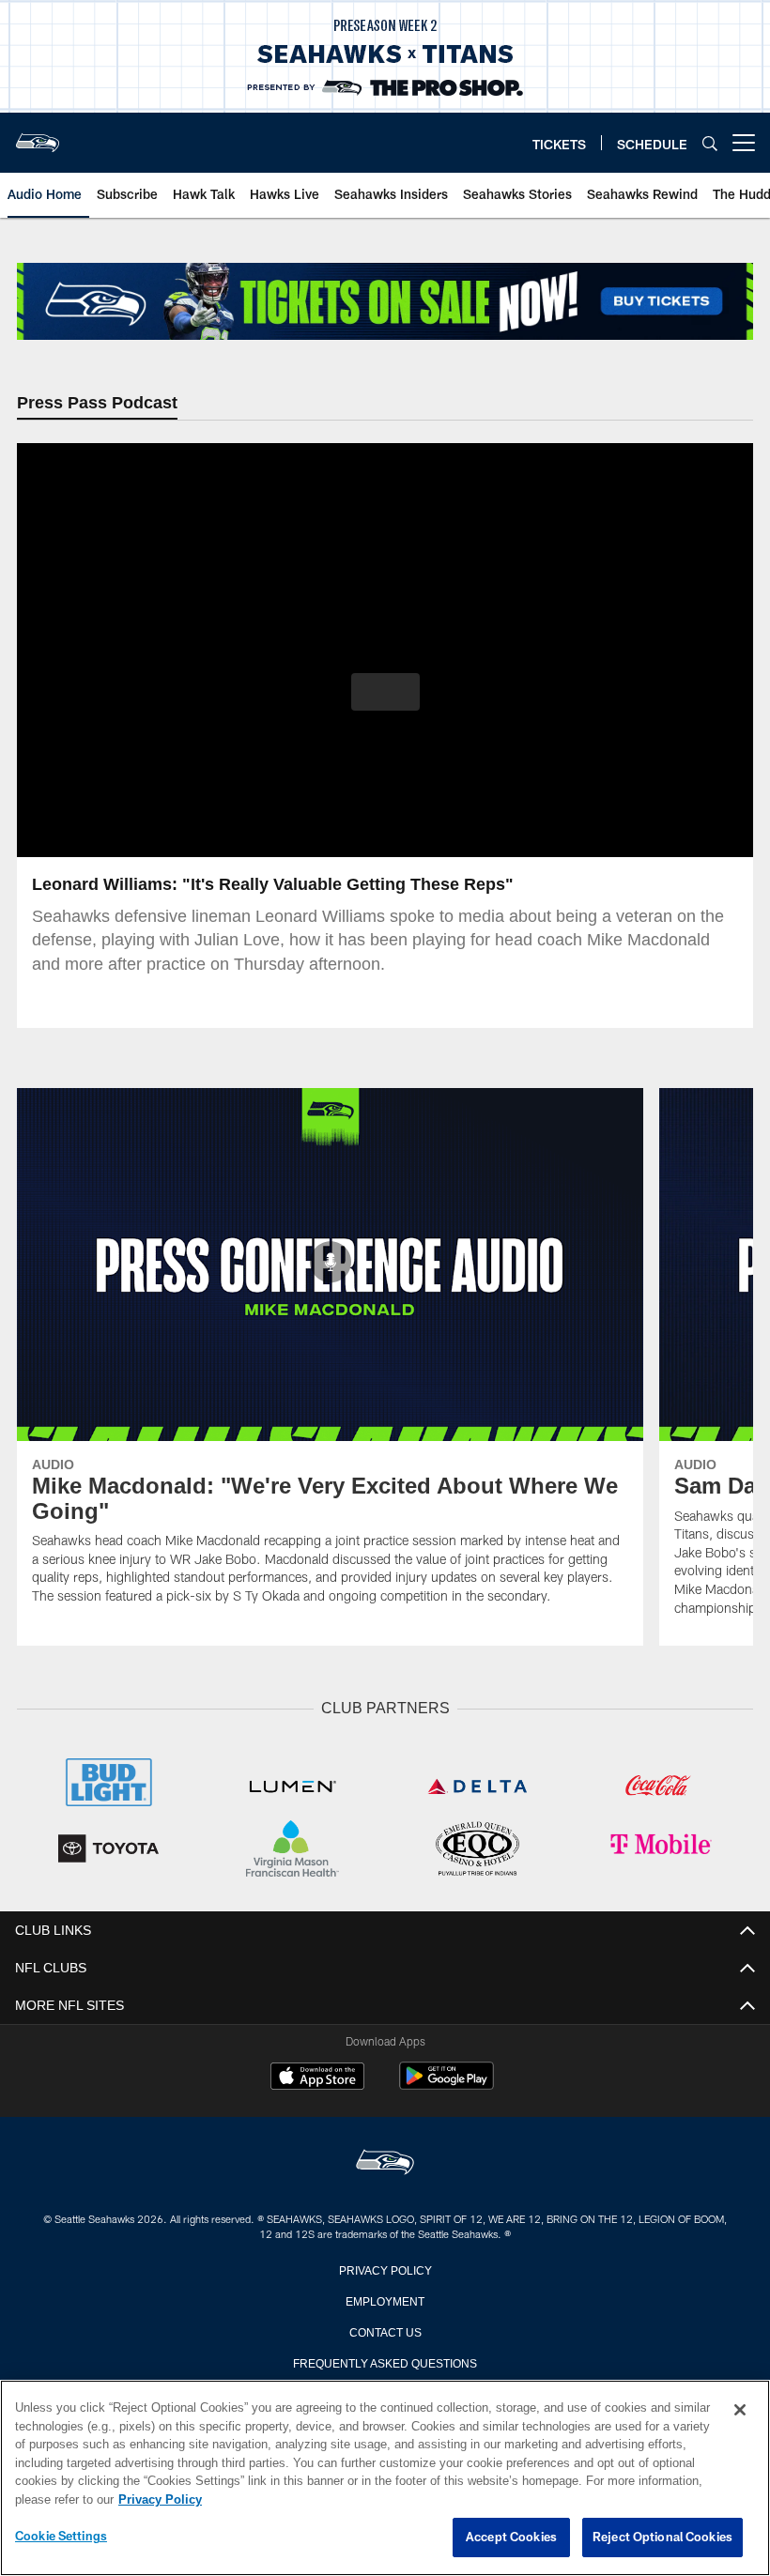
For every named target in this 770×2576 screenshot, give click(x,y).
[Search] (710, 143)
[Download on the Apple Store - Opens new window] (317, 2078)
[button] (385, 694)
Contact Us (385, 2331)
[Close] (740, 2411)
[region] (385, 2478)
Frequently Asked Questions (385, 2362)
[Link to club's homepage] (38, 135)
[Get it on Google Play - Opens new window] (447, 2085)
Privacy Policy (385, 2269)
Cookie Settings (61, 2537)
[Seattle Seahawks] (385, 2163)
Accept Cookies (511, 2538)
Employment (385, 2300)
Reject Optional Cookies (662, 2538)
